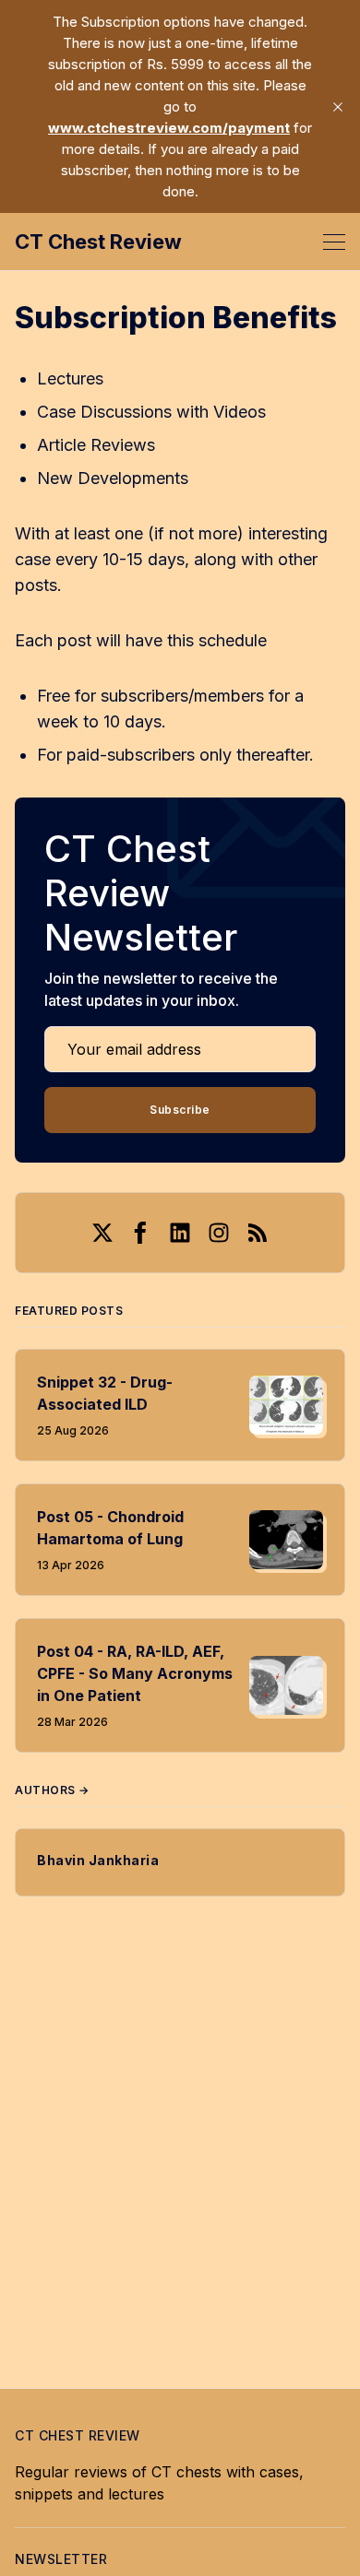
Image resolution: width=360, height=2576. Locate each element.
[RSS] (258, 1233)
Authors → (52, 1790)
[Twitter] (102, 1233)
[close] (338, 107)
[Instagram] (219, 1233)
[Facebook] (141, 1233)
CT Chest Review (98, 242)
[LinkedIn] (180, 1233)
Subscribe (180, 1110)
